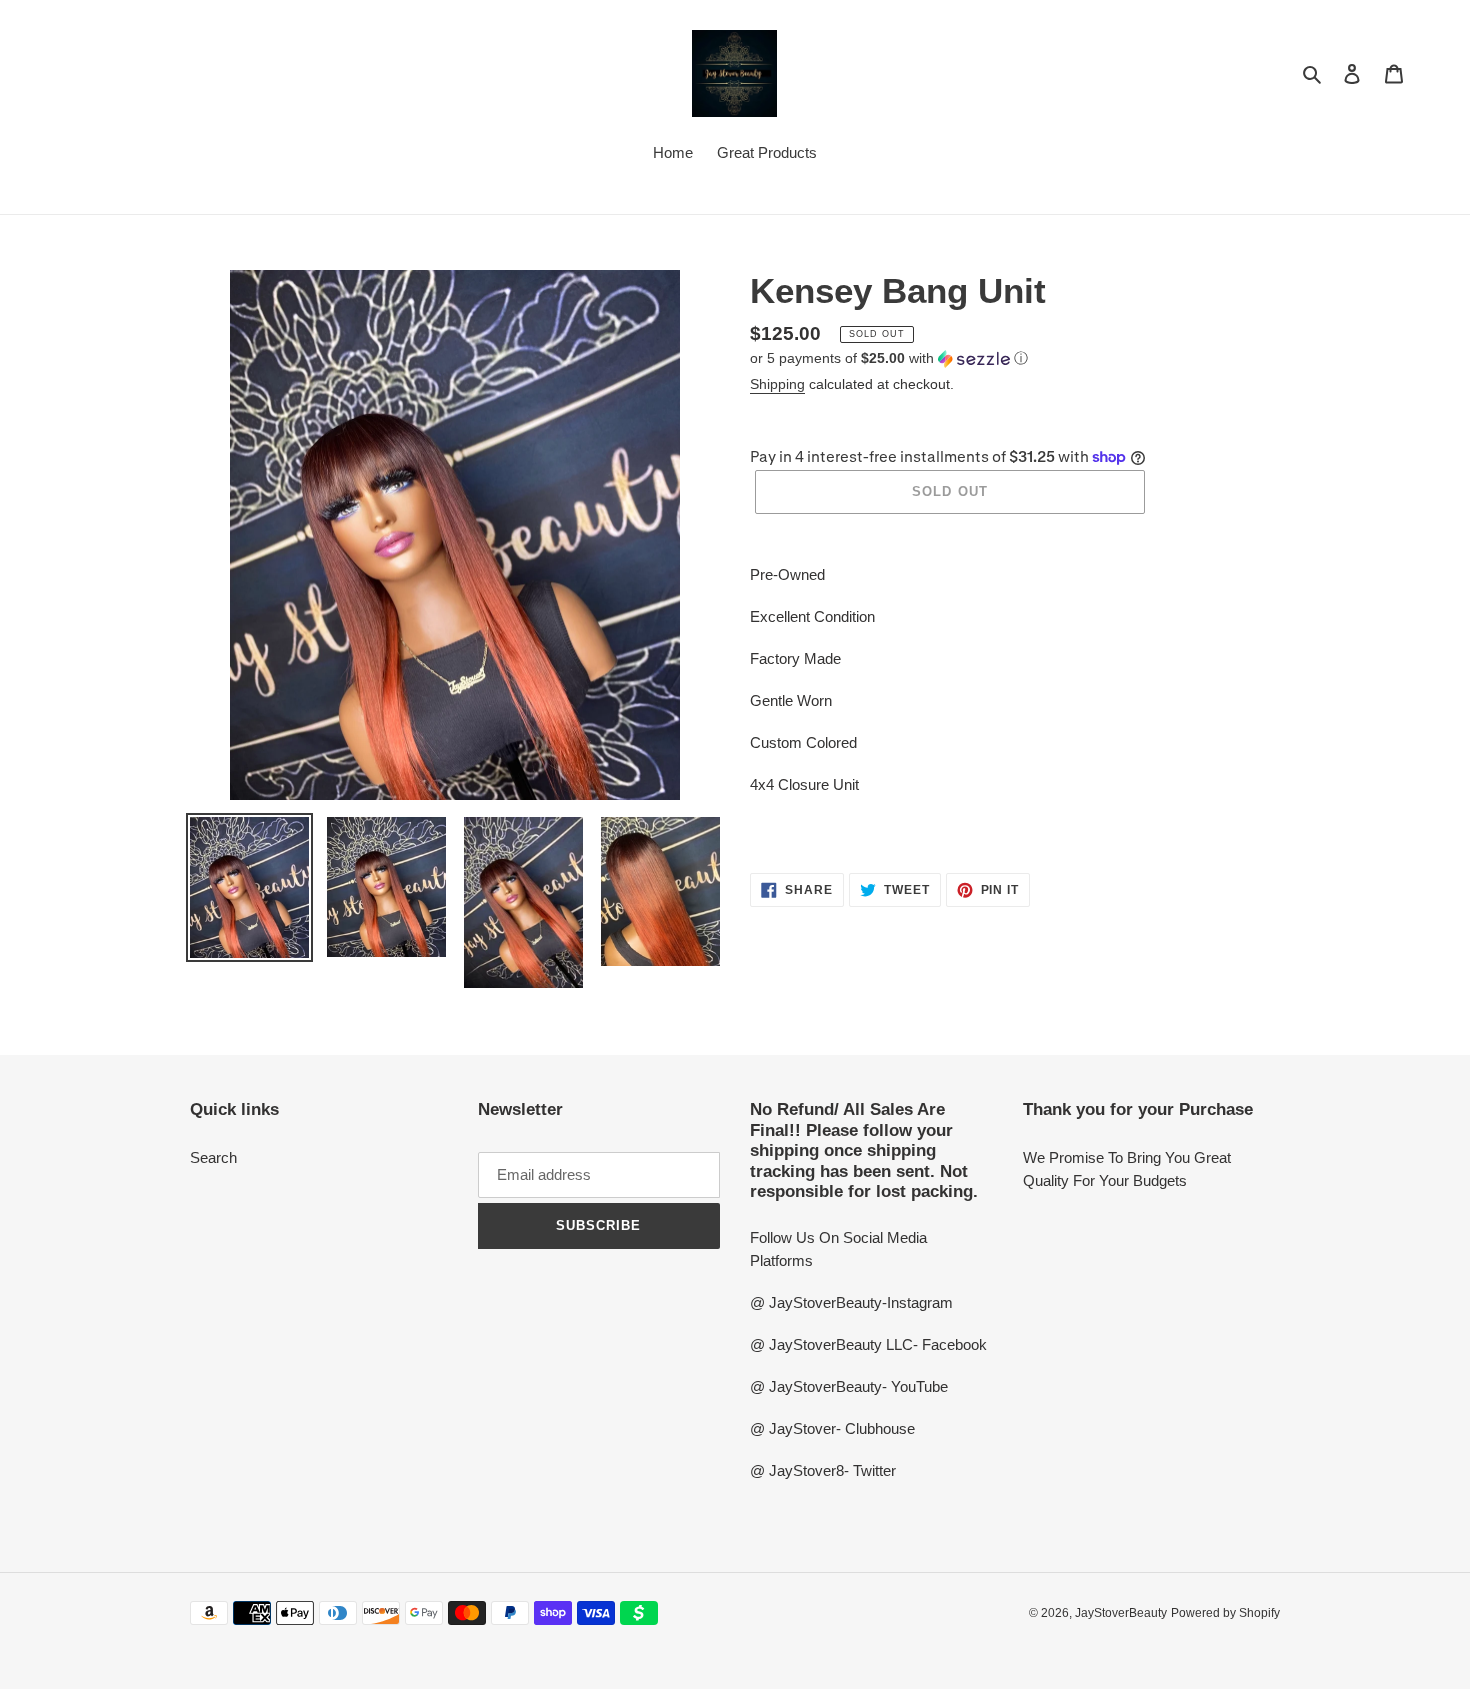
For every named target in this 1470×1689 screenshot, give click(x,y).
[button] (889, 358)
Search (213, 1157)
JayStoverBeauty (1121, 1613)
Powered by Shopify (1225, 1613)
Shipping (777, 384)
